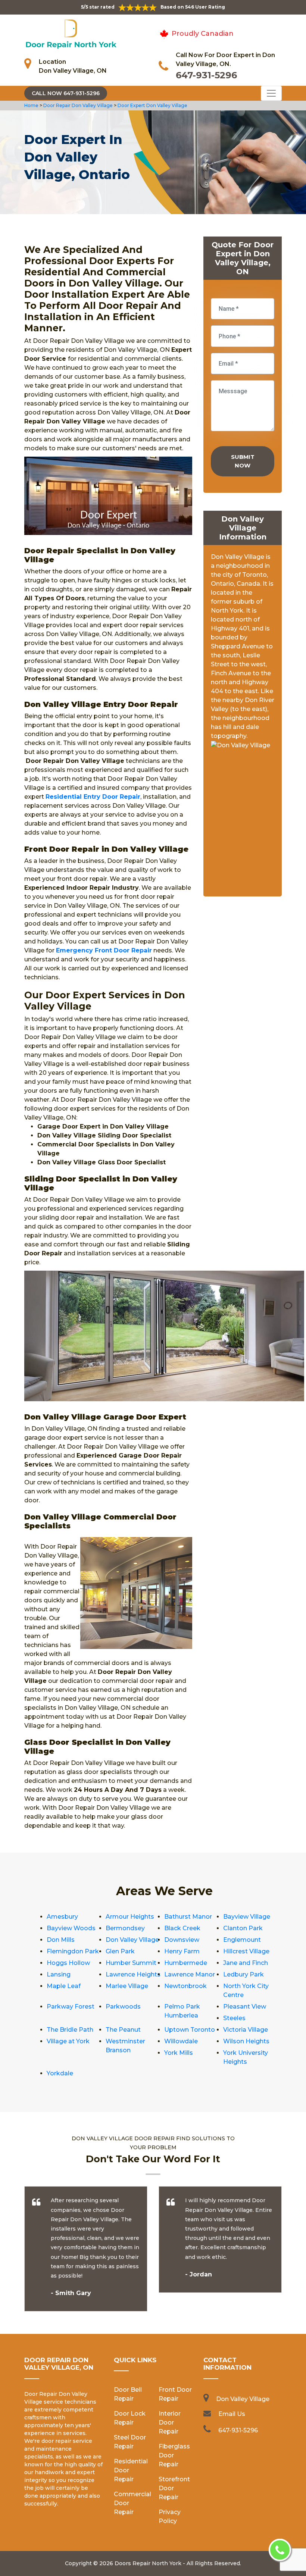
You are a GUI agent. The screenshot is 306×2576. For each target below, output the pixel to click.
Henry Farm (182, 1951)
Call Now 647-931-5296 (66, 93)
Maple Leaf (64, 1986)
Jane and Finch (246, 1963)
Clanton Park (243, 1928)
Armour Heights (130, 1917)
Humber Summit (131, 1963)
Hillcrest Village (246, 1951)
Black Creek (182, 1928)
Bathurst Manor (188, 1917)
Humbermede (186, 1963)
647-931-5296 (206, 75)
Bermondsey (125, 1928)
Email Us (232, 2414)
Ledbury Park (243, 1974)
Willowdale (181, 2041)
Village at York (68, 2041)
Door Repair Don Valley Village (77, 105)
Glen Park (120, 1951)
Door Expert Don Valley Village (152, 105)
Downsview (182, 1940)
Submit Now (243, 461)
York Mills (179, 2053)
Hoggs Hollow (68, 1963)
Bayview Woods (71, 1928)
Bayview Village (247, 1917)
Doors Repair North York (148, 2563)
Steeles (234, 2018)
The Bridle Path (70, 2030)
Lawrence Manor (190, 1974)
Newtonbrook (185, 1986)
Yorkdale (60, 2073)
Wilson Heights (246, 2041)
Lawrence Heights (133, 1974)
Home (32, 105)
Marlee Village (127, 1986)
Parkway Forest (71, 2007)
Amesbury (62, 1917)
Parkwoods (123, 2007)
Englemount (242, 1940)
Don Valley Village (132, 1940)
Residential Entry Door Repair (93, 797)
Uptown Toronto (190, 2030)
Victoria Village (246, 2030)
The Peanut (123, 2030)
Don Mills (61, 1940)
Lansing (59, 1974)
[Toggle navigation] (271, 93)
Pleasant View (245, 2007)
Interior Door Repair (170, 2422)
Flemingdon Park (73, 1951)
